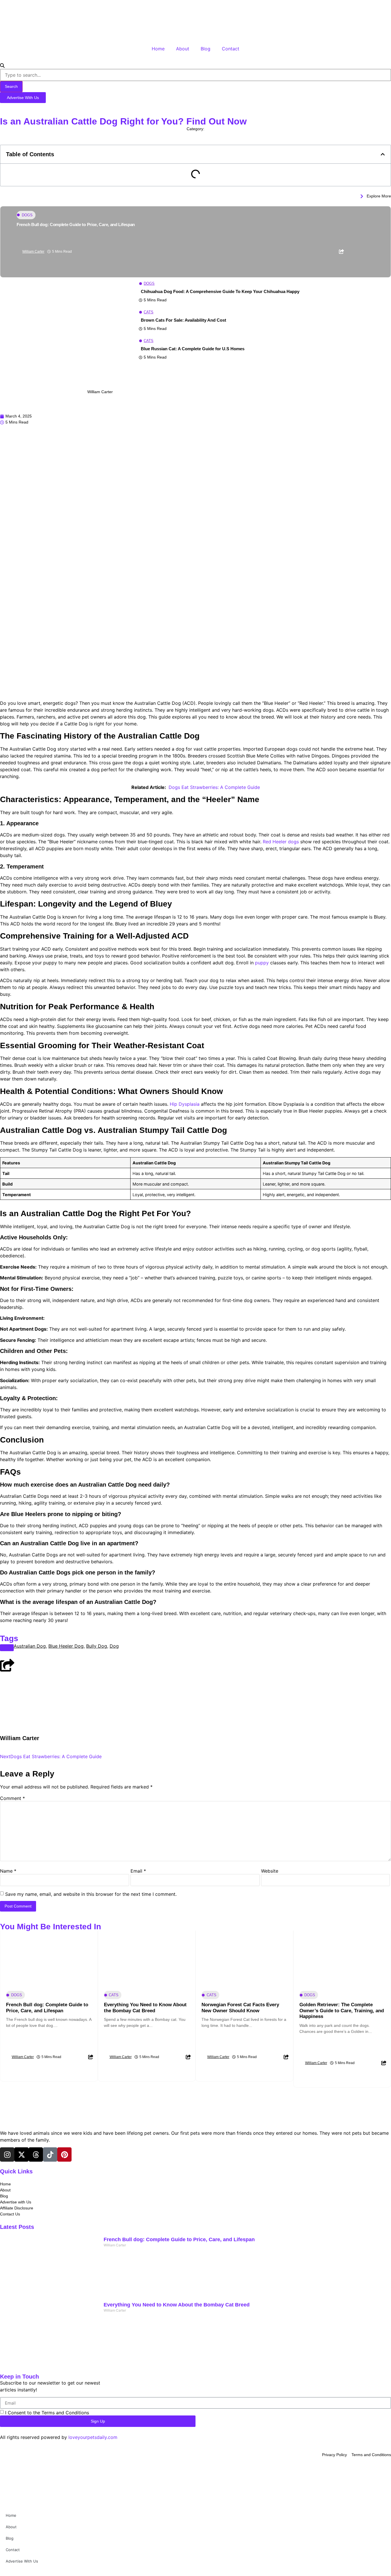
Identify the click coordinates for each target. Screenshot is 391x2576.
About (183, 49)
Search (11, 86)
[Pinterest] (64, 2154)
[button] (383, 154)
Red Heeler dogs (281, 842)
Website (270, 1871)
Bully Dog (97, 1646)
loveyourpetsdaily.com (93, 2437)
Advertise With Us (22, 2561)
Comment (12, 1798)
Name (8, 1871)
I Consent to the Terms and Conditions (47, 2413)
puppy (262, 963)
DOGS (196, 135)
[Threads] (36, 2154)
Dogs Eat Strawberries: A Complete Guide (214, 787)
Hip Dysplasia (185, 1104)
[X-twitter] (21, 2154)
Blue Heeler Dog (66, 1646)
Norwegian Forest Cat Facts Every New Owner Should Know (240, 2008)
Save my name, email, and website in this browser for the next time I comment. (91, 1894)
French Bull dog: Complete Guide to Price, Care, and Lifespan (76, 224)
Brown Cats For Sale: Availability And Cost (183, 320)
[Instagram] (7, 2154)
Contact (231, 49)
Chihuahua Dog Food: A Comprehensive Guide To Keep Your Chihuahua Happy (220, 291)
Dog (114, 1646)
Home (158, 49)
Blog (206, 49)
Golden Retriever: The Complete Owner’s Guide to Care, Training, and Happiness (342, 2011)
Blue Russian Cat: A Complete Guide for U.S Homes (193, 349)
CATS (149, 312)
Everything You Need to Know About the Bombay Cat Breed (145, 2008)
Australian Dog (30, 1646)
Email (138, 1871)
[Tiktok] (50, 2154)
